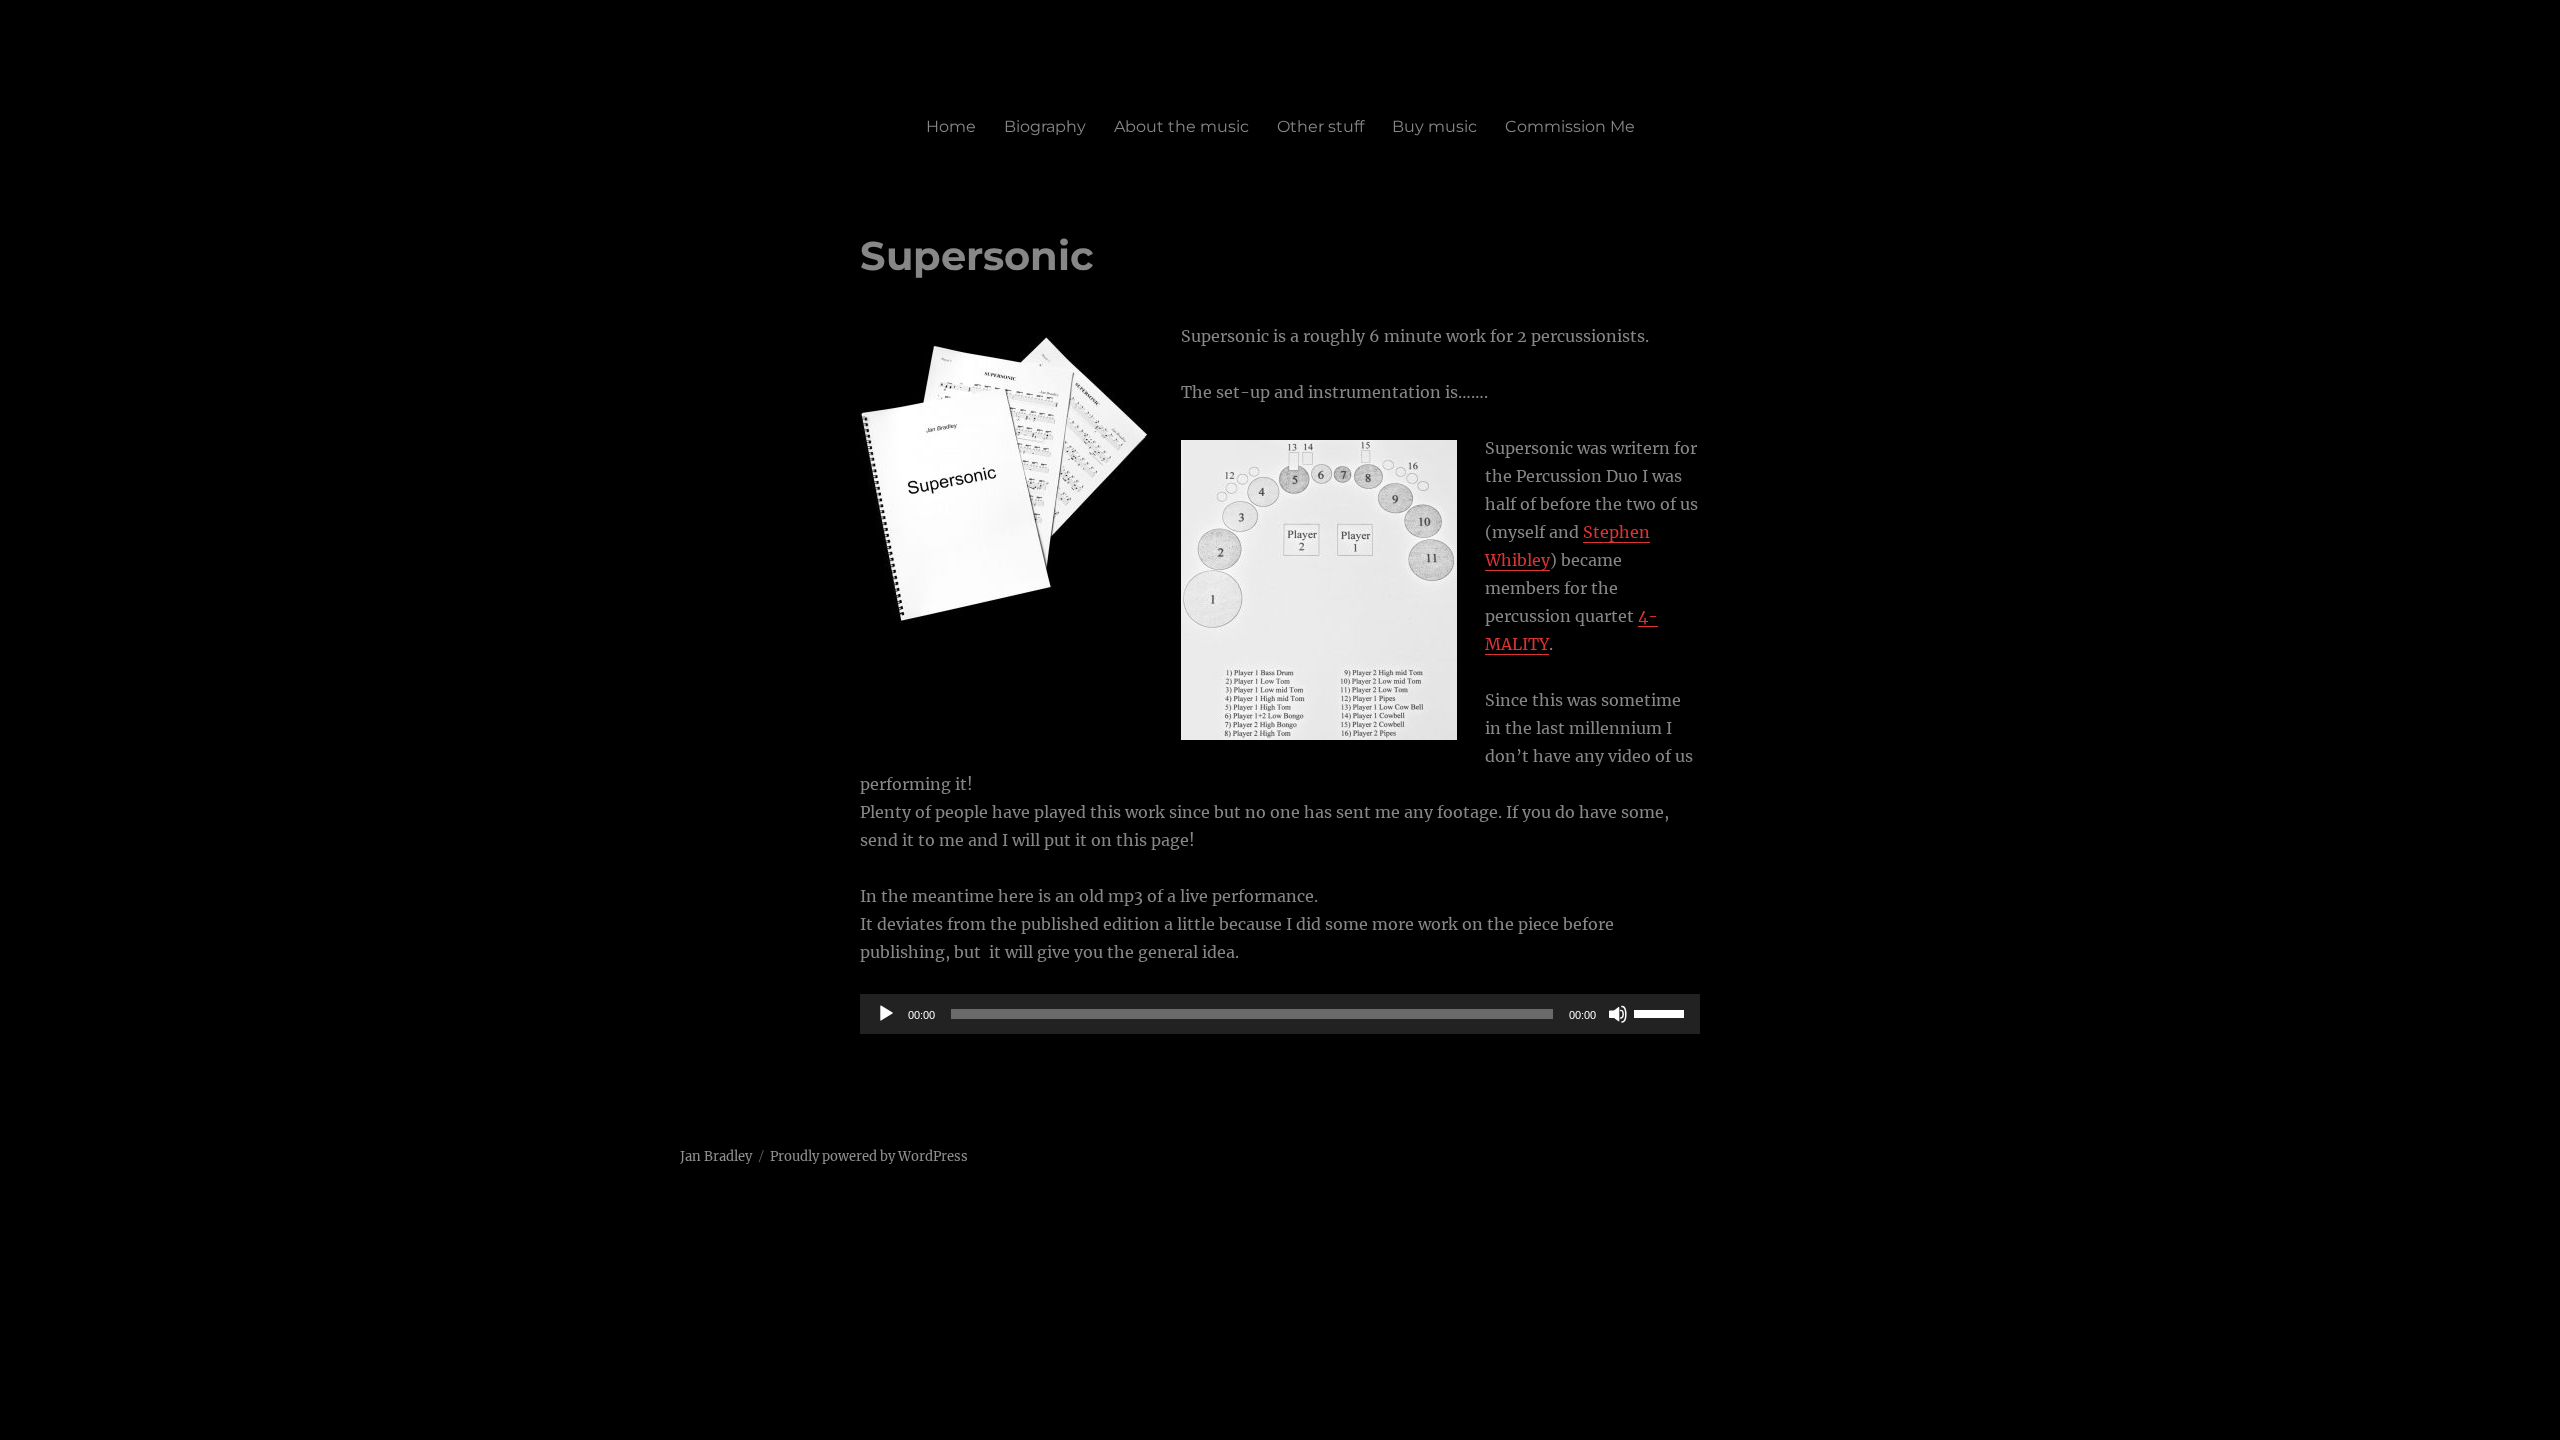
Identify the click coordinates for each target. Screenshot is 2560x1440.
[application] (1280, 1014)
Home (951, 126)
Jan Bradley (716, 1156)
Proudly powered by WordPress (869, 1156)
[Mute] (1618, 1014)
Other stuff (1320, 126)
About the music (1181, 126)
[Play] (886, 1014)
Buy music (1434, 126)
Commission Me (1570, 126)
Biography (1045, 126)
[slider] (1662, 1012)
